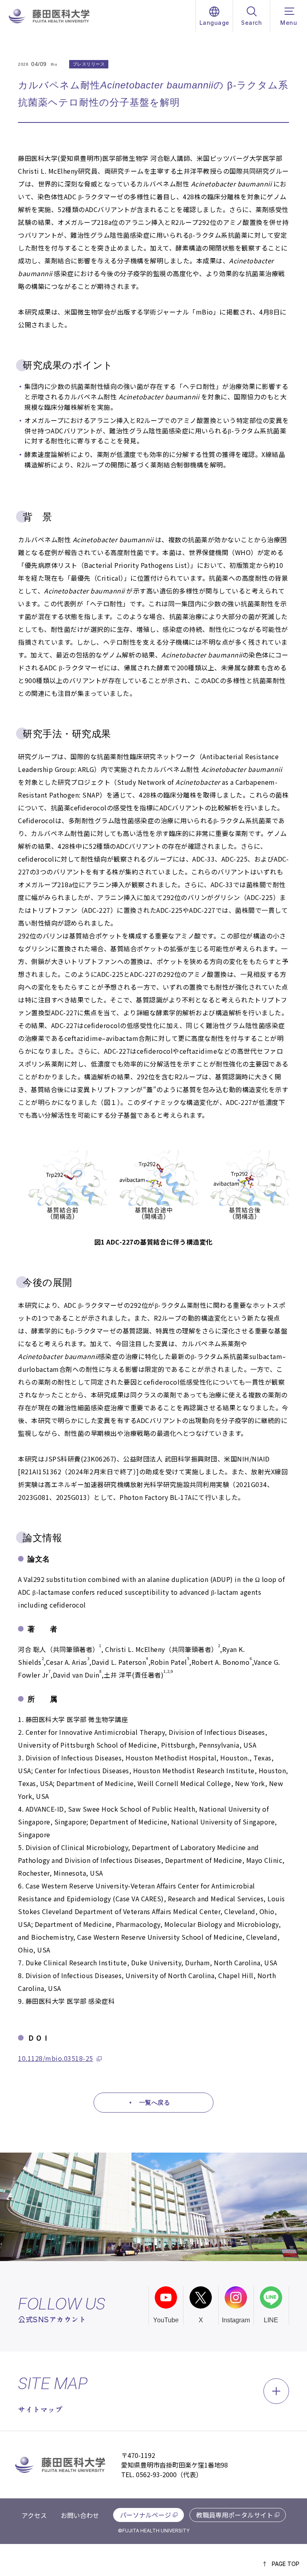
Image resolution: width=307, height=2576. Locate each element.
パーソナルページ (146, 2515)
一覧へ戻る (155, 2102)
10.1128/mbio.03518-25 (56, 2058)
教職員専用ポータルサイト (235, 2515)
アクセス (34, 2515)
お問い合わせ (80, 2515)
